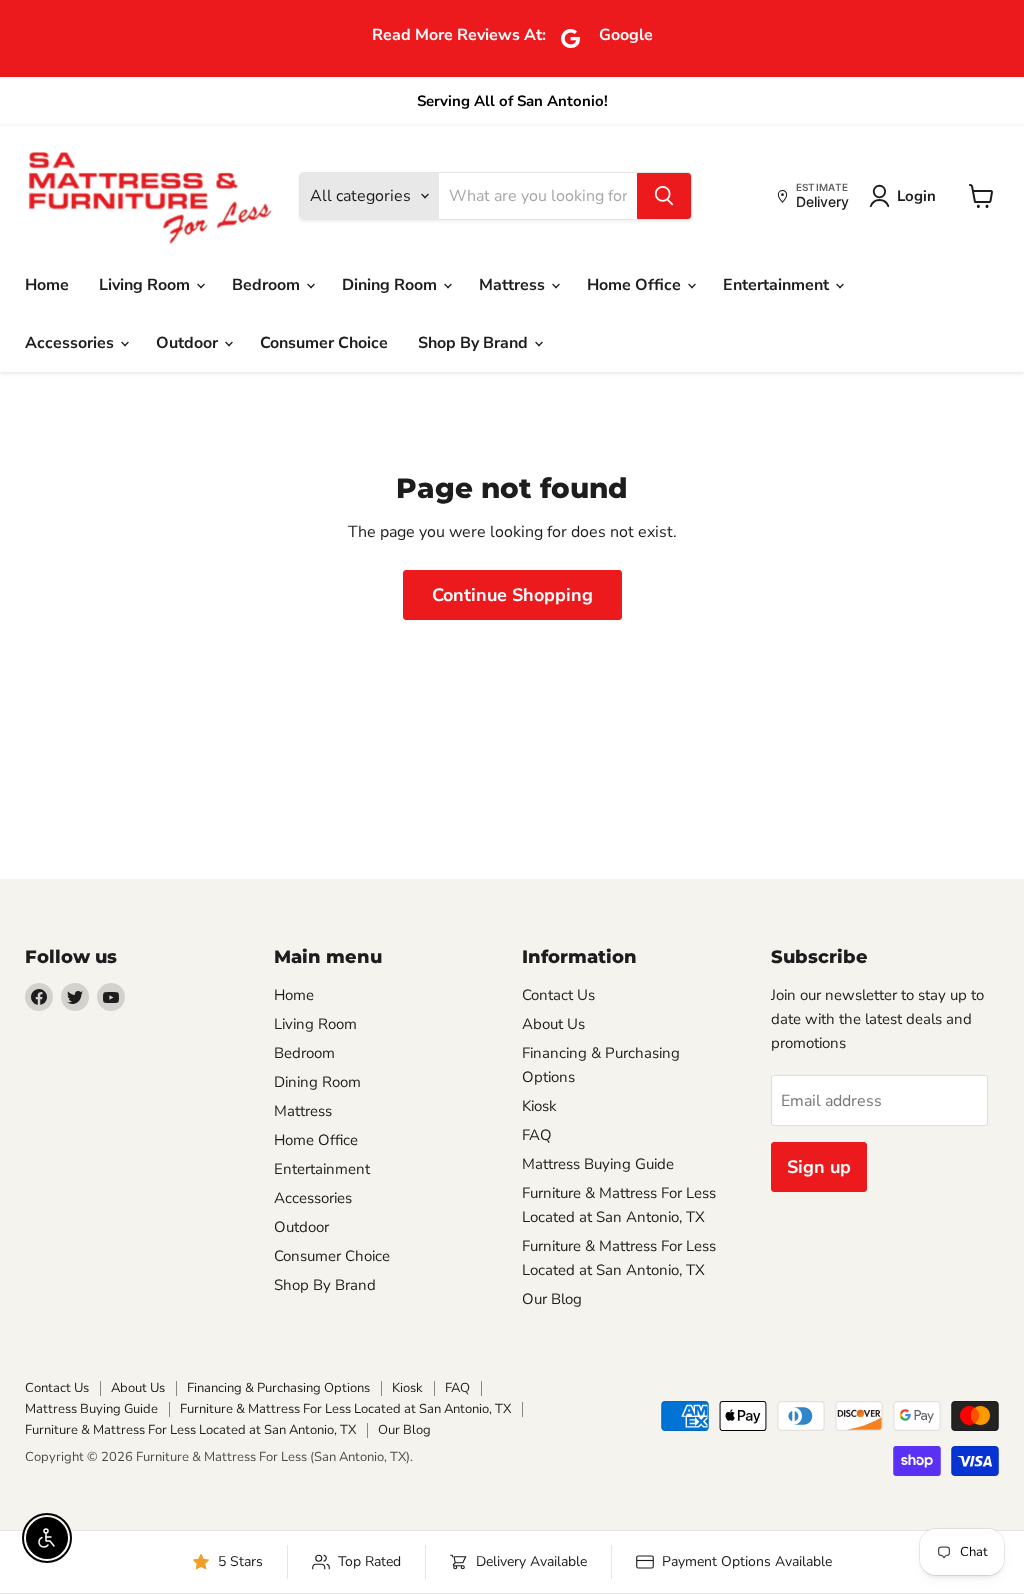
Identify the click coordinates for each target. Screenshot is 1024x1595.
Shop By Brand (475, 343)
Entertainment (778, 285)
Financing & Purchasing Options (278, 1388)
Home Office (636, 285)
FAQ (537, 1135)
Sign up (819, 1167)
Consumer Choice (324, 343)
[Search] (664, 196)
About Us (553, 1024)
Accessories (71, 343)
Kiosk (539, 1106)
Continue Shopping (512, 595)
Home (47, 285)
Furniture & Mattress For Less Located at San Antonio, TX (345, 1409)
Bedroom (268, 285)
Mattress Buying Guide (598, 1164)
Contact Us (558, 995)
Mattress (514, 285)
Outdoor (189, 343)
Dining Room (391, 285)
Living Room (146, 285)
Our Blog (552, 1299)
